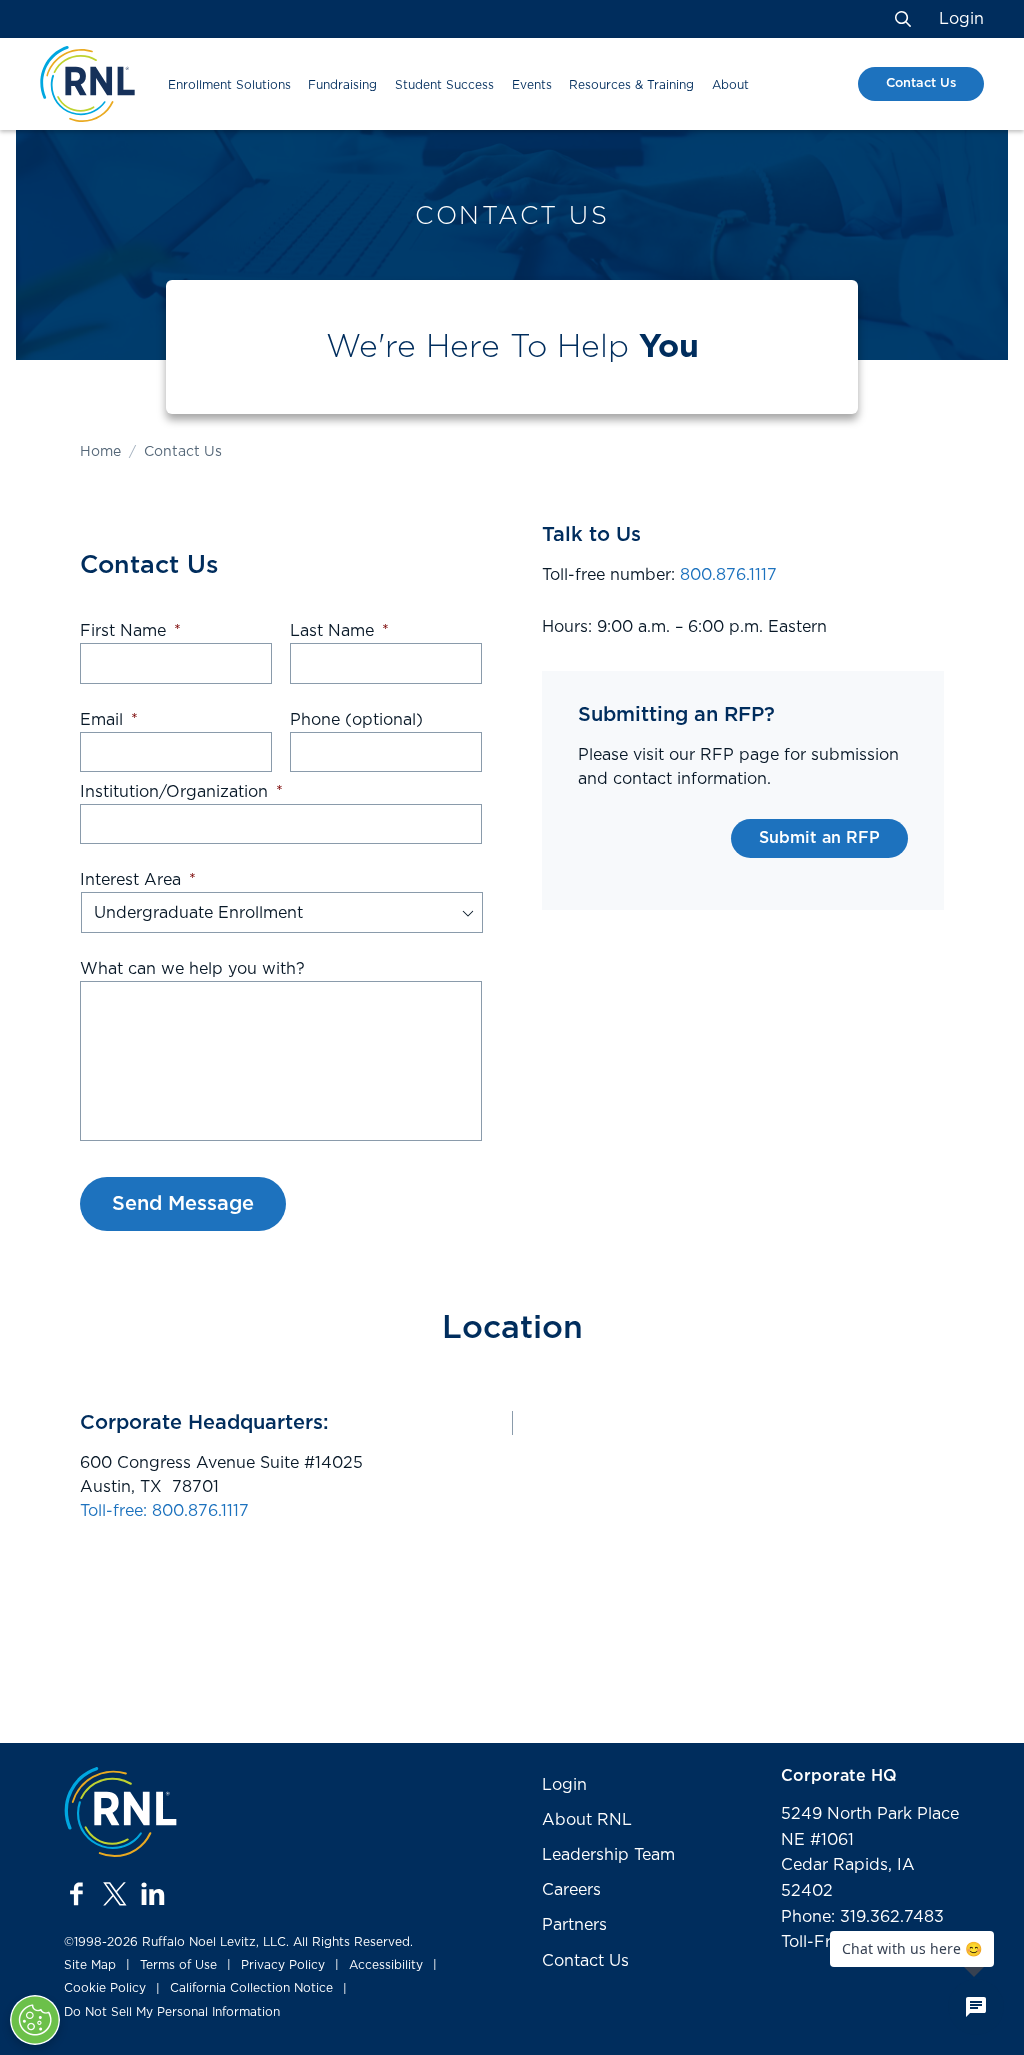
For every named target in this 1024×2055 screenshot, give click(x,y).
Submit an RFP (819, 838)
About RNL (587, 1820)
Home (100, 452)
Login (961, 19)
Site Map (90, 1965)
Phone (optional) (356, 720)
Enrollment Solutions (229, 85)
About (730, 85)
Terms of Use (178, 1965)
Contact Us (921, 83)
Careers (571, 1890)
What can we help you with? (192, 969)
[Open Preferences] (35, 2020)
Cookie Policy (105, 1988)
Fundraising (342, 85)
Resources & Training (631, 85)
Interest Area (138, 880)
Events (532, 85)
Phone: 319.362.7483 (862, 1917)
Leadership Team (608, 1855)
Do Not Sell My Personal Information (172, 2012)
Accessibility (386, 1965)
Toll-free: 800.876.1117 (164, 1511)
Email (109, 720)
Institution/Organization (181, 792)
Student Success (444, 85)
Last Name (339, 631)
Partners (574, 1925)
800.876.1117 (728, 575)
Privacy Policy (283, 1965)
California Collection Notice (251, 1988)
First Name (130, 631)
